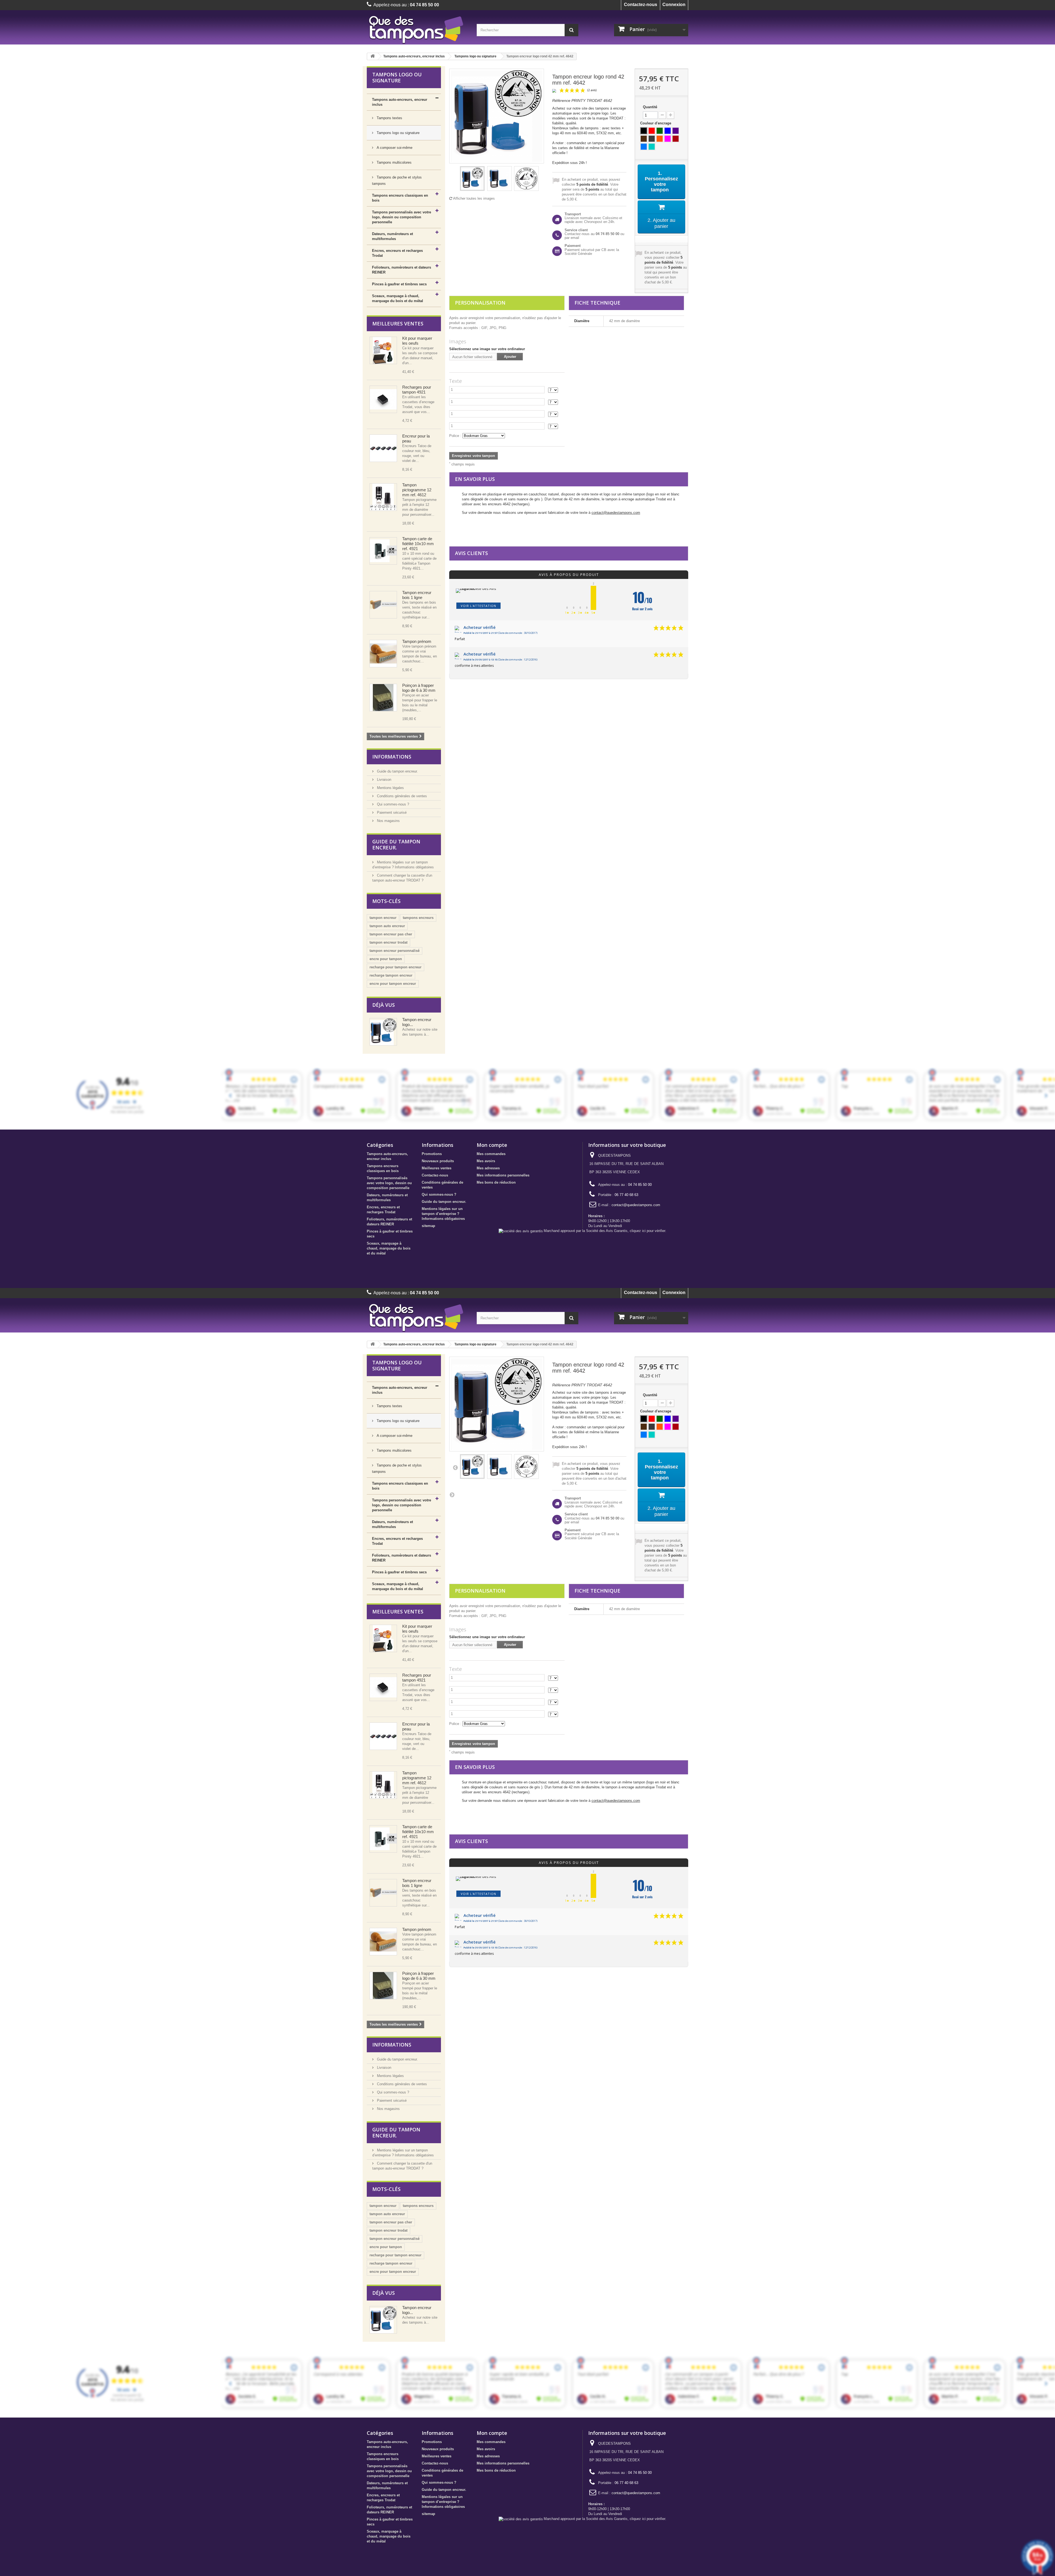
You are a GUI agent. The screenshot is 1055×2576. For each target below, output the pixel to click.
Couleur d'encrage (656, 123)
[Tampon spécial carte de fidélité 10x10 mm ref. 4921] (383, 551)
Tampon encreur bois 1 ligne (417, 595)
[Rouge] (652, 131)
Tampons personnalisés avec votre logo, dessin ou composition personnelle (402, 217)
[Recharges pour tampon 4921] (383, 399)
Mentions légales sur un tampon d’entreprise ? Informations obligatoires (443, 1214)
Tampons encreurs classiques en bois (400, 198)
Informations (392, 757)
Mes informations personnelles (503, 1175)
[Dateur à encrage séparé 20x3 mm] (383, 350)
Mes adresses (488, 1168)
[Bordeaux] (676, 139)
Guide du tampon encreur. (397, 771)
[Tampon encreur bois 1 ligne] (383, 605)
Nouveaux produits (438, 1161)
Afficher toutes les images (474, 198)
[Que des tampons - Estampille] (418, 29)
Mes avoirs (486, 1161)
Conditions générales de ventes (401, 796)
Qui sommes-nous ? (392, 804)
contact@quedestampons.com (616, 513)
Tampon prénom (417, 641)
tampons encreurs (418, 918)
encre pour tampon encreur (393, 984)
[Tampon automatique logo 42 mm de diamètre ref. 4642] (499, 179)
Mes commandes (491, 1154)
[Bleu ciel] (644, 147)
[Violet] (676, 131)
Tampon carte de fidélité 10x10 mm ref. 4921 (418, 544)
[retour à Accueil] (373, 56)
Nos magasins (388, 821)
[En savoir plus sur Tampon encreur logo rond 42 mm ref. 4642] (383, 1032)
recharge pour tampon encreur (395, 967)
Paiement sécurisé (391, 812)
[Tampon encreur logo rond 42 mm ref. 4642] (472, 179)
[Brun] (644, 139)
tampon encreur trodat (388, 942)
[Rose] (668, 139)
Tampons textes (389, 118)
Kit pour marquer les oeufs (417, 341)
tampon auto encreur (387, 926)
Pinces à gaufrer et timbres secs (399, 284)
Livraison (384, 780)
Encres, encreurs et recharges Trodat (397, 253)
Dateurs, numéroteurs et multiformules (392, 236)
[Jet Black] (644, 131)
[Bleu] (668, 131)
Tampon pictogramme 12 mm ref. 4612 (417, 490)
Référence (561, 101)
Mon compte (492, 1145)
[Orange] (660, 139)
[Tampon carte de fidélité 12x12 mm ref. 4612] (383, 497)
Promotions (432, 1154)
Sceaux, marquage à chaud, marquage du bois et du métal (398, 298)
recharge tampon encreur (391, 975)
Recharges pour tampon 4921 (417, 390)
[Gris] (652, 139)
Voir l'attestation (478, 606)
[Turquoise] (652, 147)
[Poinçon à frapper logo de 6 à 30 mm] (383, 698)
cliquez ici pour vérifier (647, 1231)
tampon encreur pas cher (391, 934)
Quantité (650, 107)
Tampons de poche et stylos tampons (397, 180)
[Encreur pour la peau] (383, 448)
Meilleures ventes (398, 324)
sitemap (428, 1226)
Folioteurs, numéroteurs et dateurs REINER (402, 270)
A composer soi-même (394, 148)
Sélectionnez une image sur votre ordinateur (487, 349)
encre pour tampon (386, 959)
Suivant (452, 1495)
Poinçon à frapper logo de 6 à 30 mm (419, 688)
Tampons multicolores (394, 162)
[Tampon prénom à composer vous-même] (383, 654)
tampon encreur (383, 918)
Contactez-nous (641, 5)
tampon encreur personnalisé (395, 951)
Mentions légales (390, 788)
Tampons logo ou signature (475, 56)
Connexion (674, 5)
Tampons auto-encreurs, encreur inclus (414, 56)
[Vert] (660, 131)
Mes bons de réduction (496, 1182)
